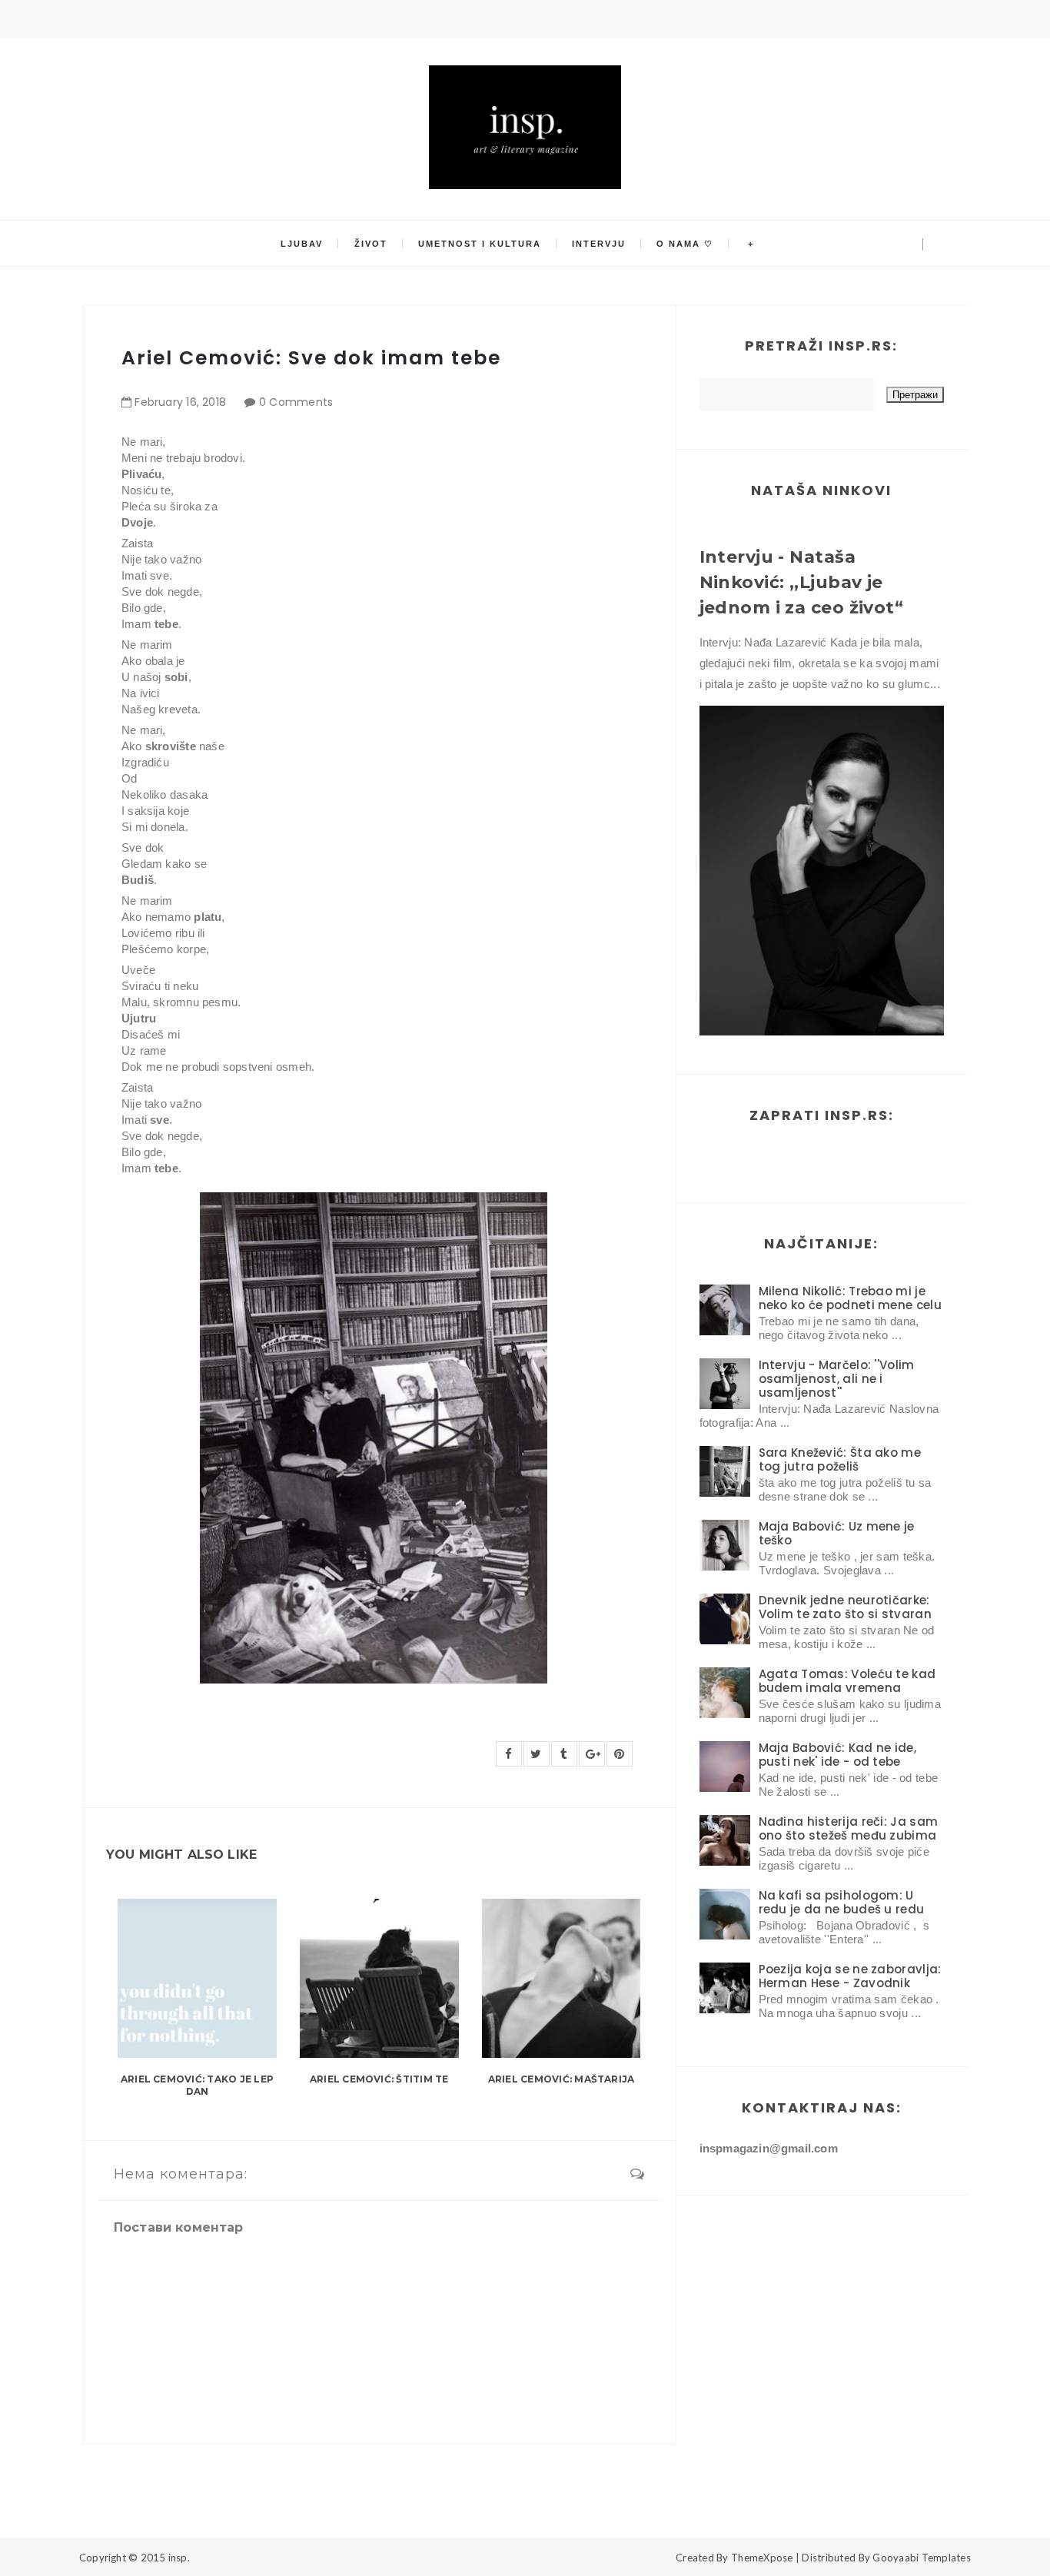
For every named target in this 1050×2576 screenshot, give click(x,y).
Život (371, 244)
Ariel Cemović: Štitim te (379, 2079)
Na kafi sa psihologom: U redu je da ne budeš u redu (842, 1902)
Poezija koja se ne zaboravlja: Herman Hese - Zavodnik (850, 1976)
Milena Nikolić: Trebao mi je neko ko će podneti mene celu (850, 1298)
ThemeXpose (762, 2558)
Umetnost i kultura (480, 244)
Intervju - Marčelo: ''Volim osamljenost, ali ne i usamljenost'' (837, 1379)
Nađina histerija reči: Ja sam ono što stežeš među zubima (849, 1828)
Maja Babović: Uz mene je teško (837, 1533)
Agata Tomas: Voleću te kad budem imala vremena (847, 1681)
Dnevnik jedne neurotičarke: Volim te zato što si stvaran (845, 1607)
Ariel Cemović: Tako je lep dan (197, 2086)
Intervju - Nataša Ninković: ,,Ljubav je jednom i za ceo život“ (802, 582)
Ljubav (302, 244)
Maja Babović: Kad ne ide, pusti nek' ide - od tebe (838, 1755)
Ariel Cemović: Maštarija (562, 2079)
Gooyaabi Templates (922, 2558)
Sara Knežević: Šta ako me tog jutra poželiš (840, 1459)
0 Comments (296, 402)
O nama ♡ (685, 244)
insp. (179, 2558)
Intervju (599, 244)
